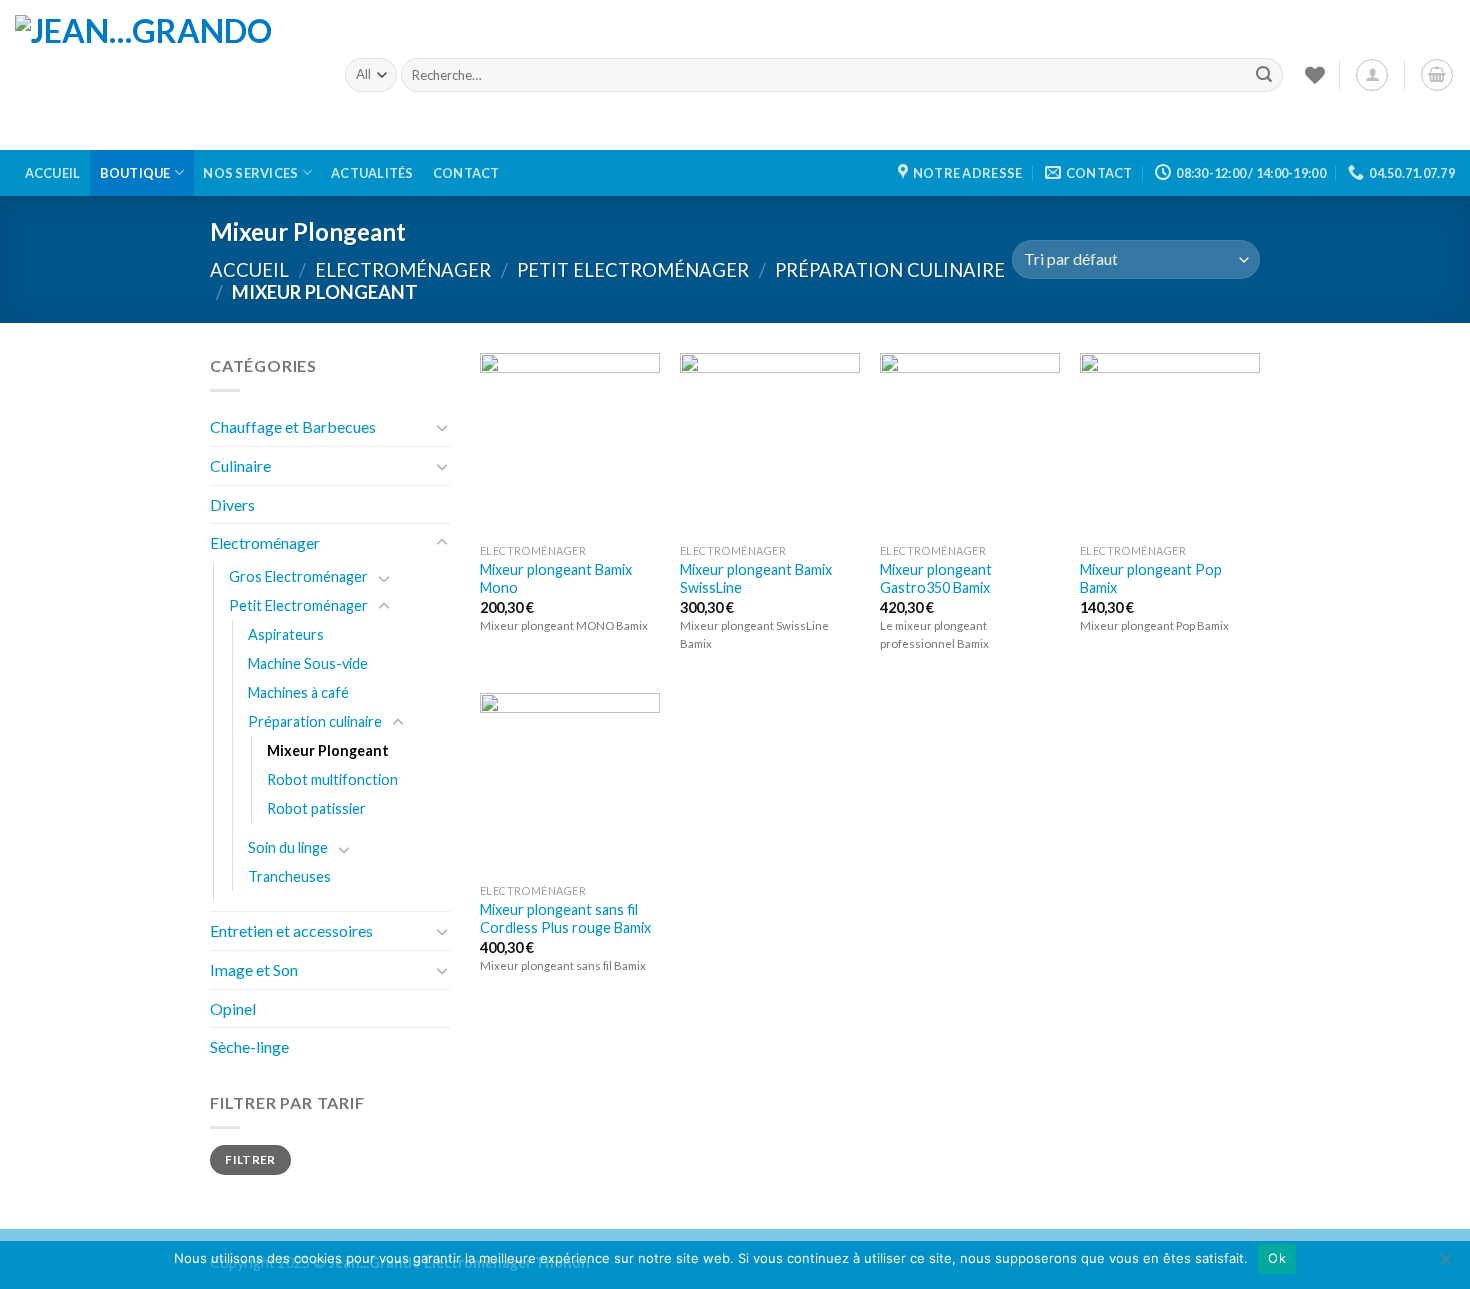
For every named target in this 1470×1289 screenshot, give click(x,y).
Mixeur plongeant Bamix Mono (556, 579)
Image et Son (254, 969)
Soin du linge (288, 847)
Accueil (53, 173)
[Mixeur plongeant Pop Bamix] (1170, 443)
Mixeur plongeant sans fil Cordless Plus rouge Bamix (565, 919)
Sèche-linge (249, 1046)
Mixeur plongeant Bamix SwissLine (756, 579)
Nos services (250, 173)
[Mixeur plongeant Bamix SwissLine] (770, 443)
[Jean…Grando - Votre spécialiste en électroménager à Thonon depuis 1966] (165, 75)
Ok (1277, 1258)
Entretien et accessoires (291, 930)
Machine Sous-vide (308, 663)
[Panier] (1437, 75)
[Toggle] (442, 427)
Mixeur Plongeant (328, 750)
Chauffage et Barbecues (293, 426)
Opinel (233, 1008)
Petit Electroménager (633, 270)
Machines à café (298, 692)
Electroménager (403, 270)
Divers (232, 504)
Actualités (372, 173)
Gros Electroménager (298, 576)
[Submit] (1264, 75)
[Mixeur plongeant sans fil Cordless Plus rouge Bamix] (570, 783)
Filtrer (250, 1159)
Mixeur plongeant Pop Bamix (1151, 579)
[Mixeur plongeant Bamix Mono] (570, 443)
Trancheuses (289, 876)
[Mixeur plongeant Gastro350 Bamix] (970, 443)
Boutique (135, 173)
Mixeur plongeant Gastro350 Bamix (936, 579)
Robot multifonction (332, 779)
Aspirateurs (286, 634)
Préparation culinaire (890, 270)
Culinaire (240, 465)
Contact (466, 173)
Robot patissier (316, 808)
